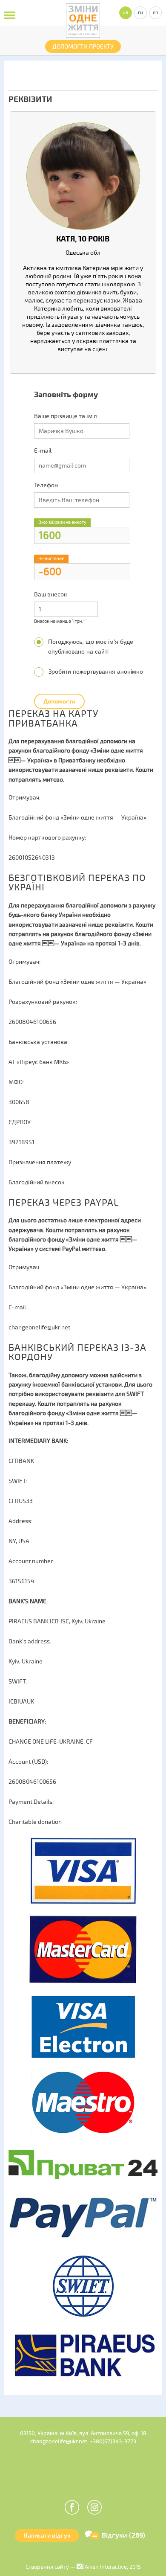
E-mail (43, 451)
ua (126, 13)
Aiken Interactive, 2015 (112, 2567)
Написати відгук (47, 2536)
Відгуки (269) (123, 2535)
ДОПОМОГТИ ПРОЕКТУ (83, 47)
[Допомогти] (59, 694)
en (156, 13)
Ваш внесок (51, 595)
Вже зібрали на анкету (62, 522)
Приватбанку (77, 760)
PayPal (71, 1249)
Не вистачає (51, 559)
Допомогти (59, 702)
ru (140, 13)
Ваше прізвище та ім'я (66, 416)
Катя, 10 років (83, 239)
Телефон (46, 485)
